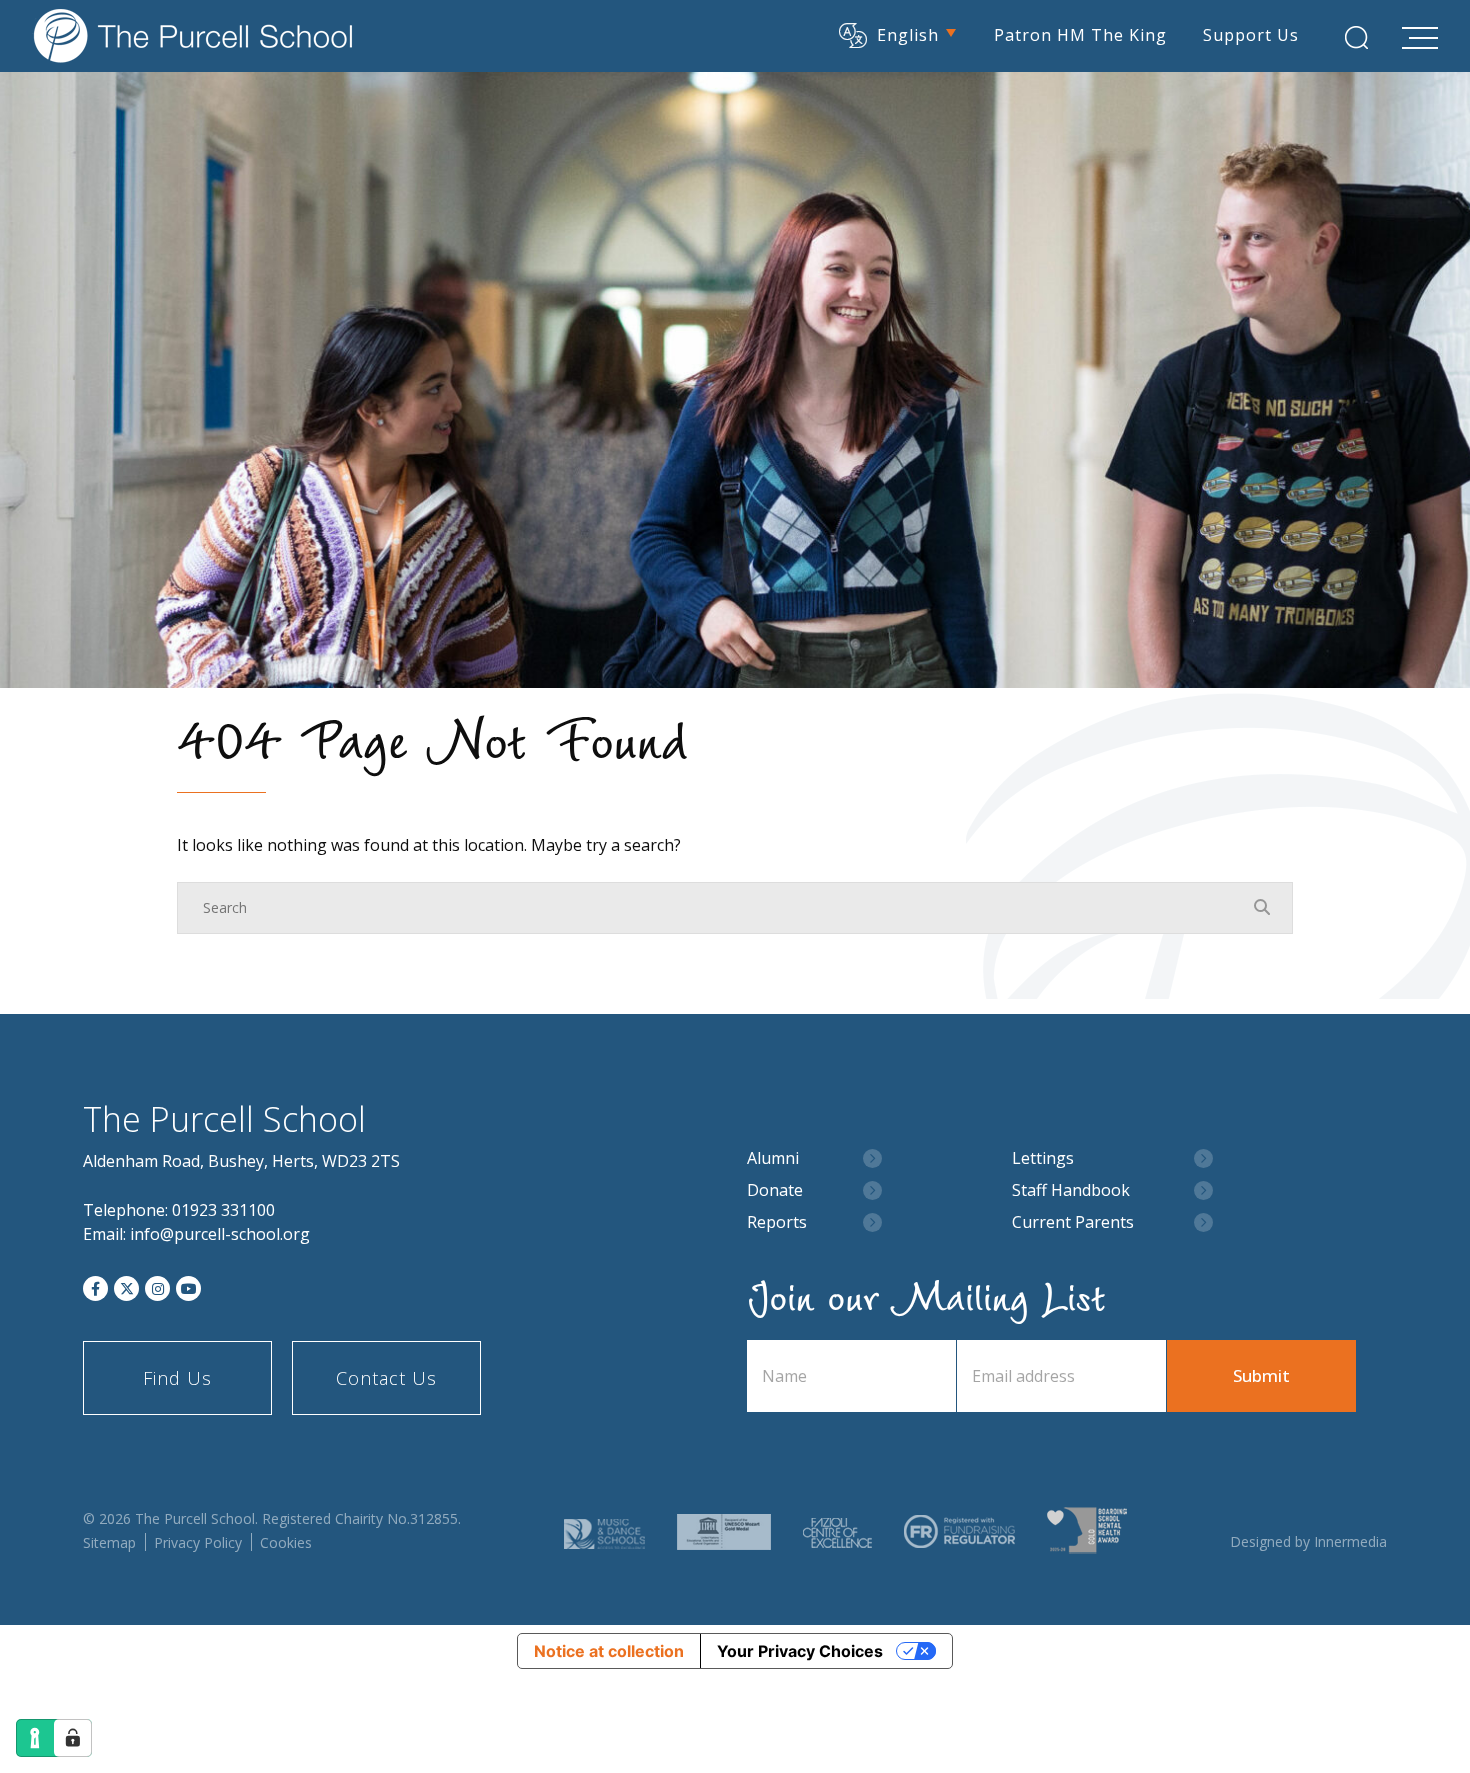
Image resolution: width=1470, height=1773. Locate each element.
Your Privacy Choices (800, 1651)
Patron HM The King (1080, 35)
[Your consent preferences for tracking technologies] (73, 1738)
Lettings (1043, 1158)
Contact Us (386, 1378)
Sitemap (109, 1542)
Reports (777, 1222)
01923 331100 (223, 1210)
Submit (1261, 1375)
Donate (775, 1190)
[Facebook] (95, 1288)
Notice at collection (609, 1651)
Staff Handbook (1071, 1190)
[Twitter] (126, 1288)
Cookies (286, 1542)
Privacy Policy (198, 1542)
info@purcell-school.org (220, 1234)
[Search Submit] (1356, 37)
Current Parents (1073, 1222)
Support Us (1251, 35)
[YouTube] (188, 1288)
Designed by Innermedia (1308, 1541)
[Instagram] (157, 1288)
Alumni (773, 1158)
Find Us (177, 1378)
